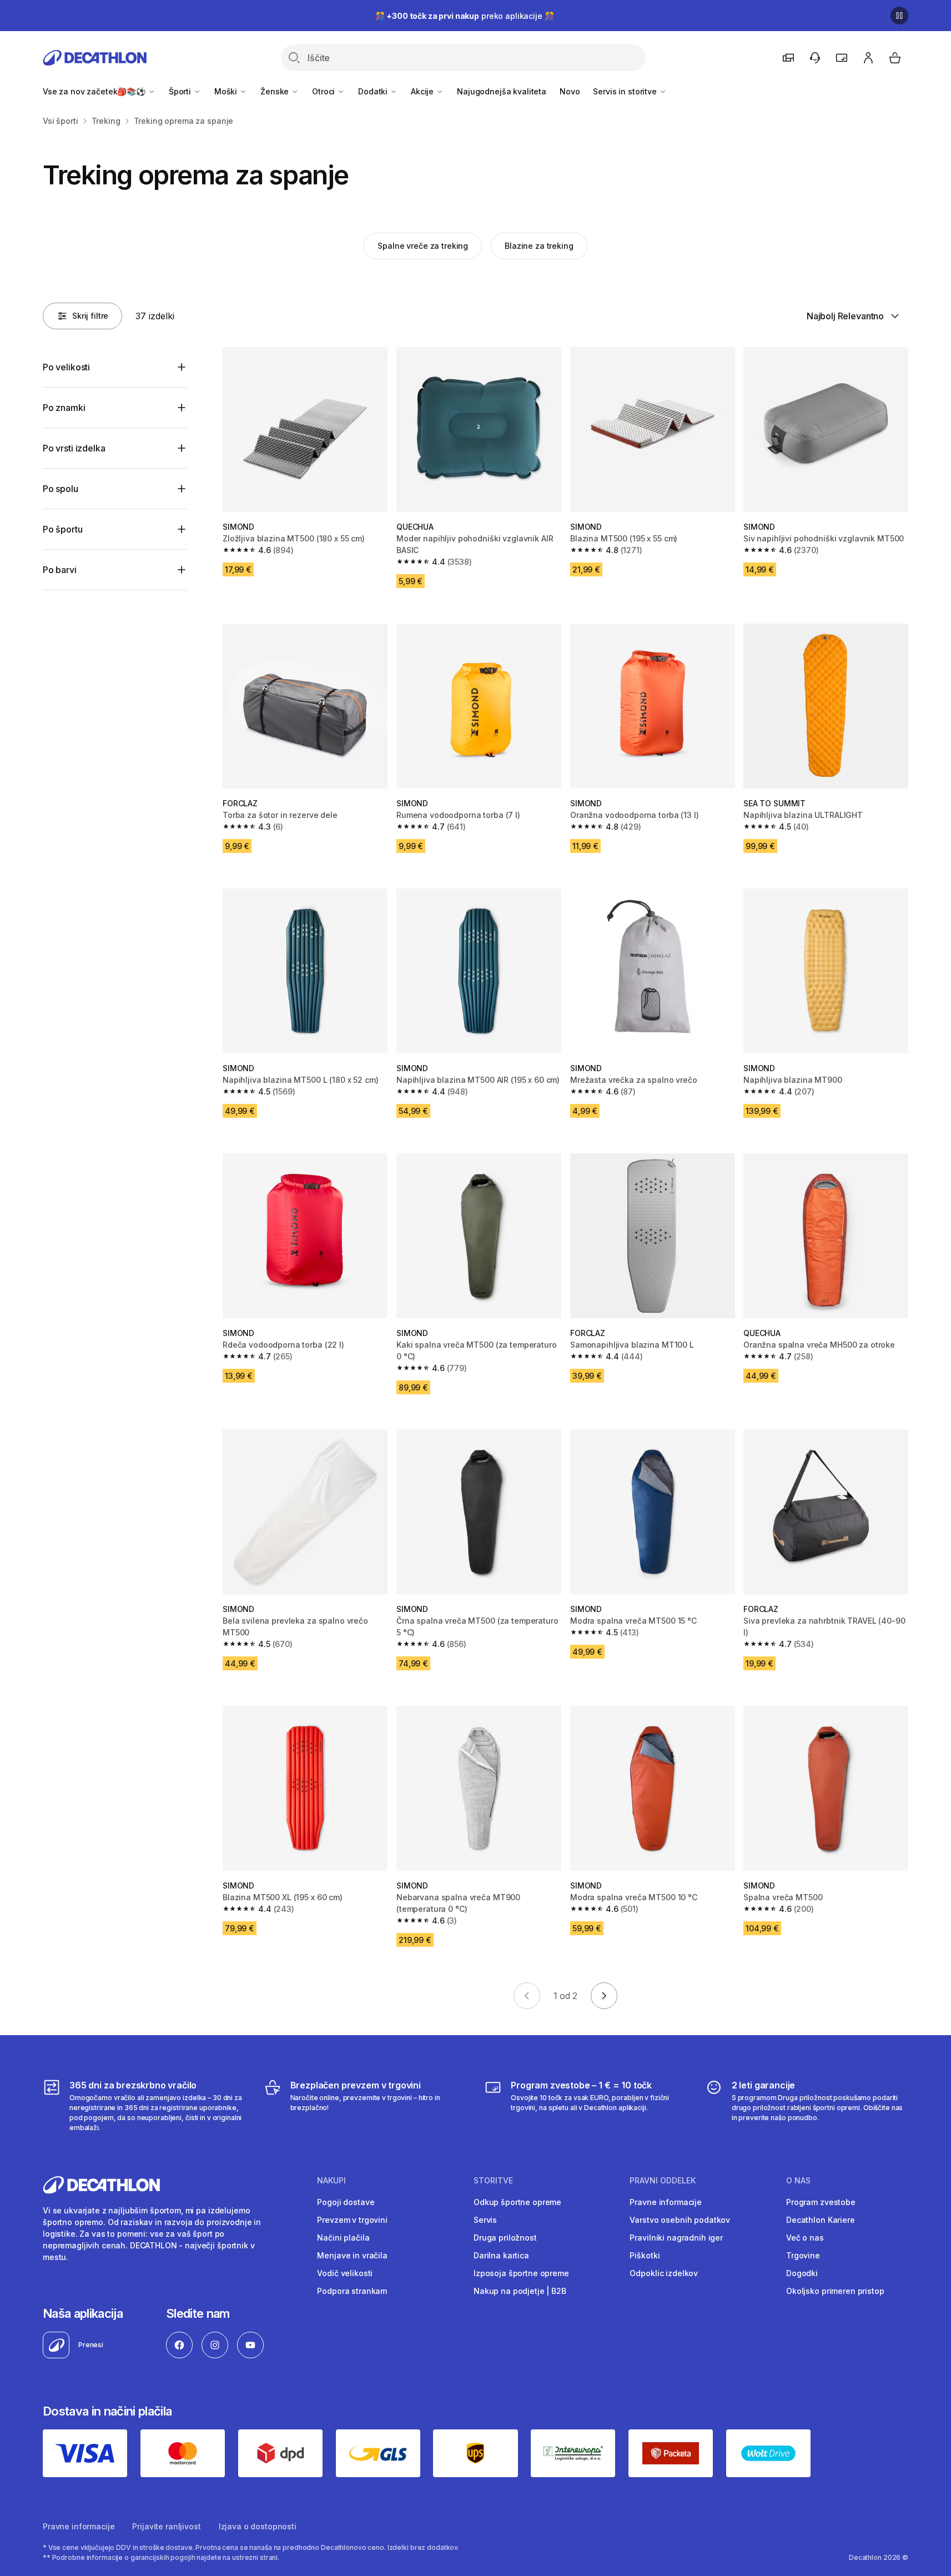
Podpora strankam (352, 2291)
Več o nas (805, 2238)
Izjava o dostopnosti (258, 2526)
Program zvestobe (821, 2202)
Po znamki (64, 408)
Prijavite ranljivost (166, 2526)
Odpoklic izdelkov (664, 2273)
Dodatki (374, 91)
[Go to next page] (604, 1996)
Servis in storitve (626, 91)
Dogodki (802, 2273)
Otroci (324, 91)
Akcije (423, 91)
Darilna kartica (501, 2255)
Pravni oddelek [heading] (663, 2181)
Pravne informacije (665, 2202)
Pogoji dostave (346, 2202)
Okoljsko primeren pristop (835, 2291)
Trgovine (803, 2255)
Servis (485, 2220)
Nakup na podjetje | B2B (520, 2291)
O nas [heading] (798, 2181)
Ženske (276, 91)
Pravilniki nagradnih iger (676, 2238)
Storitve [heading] (493, 2181)
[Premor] (899, 16)
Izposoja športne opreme (521, 2273)
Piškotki (645, 2255)
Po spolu (61, 489)
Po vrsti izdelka (74, 448)
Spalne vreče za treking (423, 246)
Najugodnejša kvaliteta (502, 91)
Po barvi (60, 570)
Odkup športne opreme (517, 2202)
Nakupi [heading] (331, 2181)
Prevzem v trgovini (352, 2220)
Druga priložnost (505, 2238)
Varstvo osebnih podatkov (680, 2220)
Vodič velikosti (345, 2273)
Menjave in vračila (352, 2255)
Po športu (63, 529)
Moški (227, 91)
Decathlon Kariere (821, 2220)
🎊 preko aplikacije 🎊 (465, 16)
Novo (570, 91)
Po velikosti (66, 367)
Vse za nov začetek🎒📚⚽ (95, 91)
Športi (181, 91)
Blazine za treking (539, 246)
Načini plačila (343, 2238)
